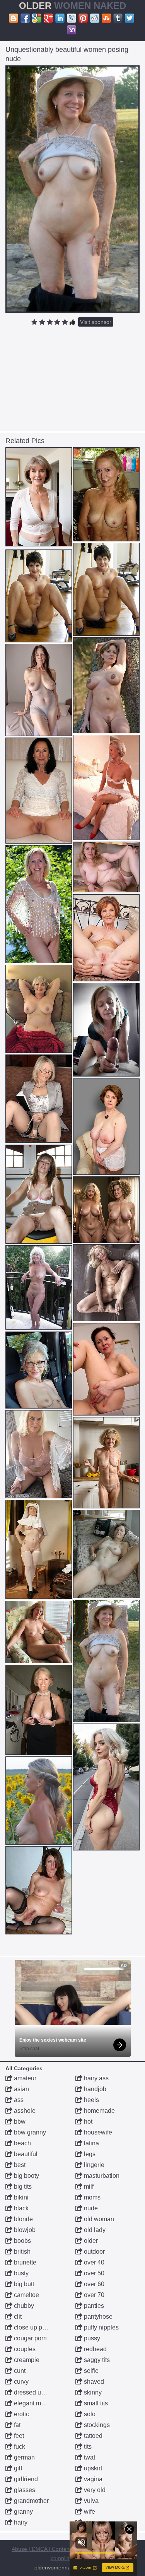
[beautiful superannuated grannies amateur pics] (106, 1283)
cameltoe (26, 2295)
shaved (93, 2382)
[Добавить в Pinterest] (83, 18)
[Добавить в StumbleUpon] (106, 18)
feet (18, 2436)
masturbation (101, 2176)
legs (89, 2154)
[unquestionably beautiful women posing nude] (106, 1661)
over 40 (93, 2262)
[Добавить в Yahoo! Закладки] (72, 30)
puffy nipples (101, 2327)
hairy (20, 2522)
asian (21, 2089)
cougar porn (30, 2338)
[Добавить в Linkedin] (60, 18)
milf (88, 2187)
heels (91, 2100)
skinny (92, 2392)
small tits (95, 2403)
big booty (26, 2176)
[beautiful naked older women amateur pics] (39, 904)
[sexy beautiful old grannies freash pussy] (39, 1287)
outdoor (94, 2252)
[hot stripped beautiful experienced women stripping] (39, 1801)
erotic (21, 2414)
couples (24, 2349)
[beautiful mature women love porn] (106, 589)
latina (91, 2143)
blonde (23, 2219)
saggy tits (96, 2360)
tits (87, 2447)
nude (90, 2208)
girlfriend (25, 2479)
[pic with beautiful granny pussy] (39, 1099)
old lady (94, 2230)
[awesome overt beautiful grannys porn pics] (106, 1787)
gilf (17, 2468)
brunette (24, 2262)
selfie (90, 2371)
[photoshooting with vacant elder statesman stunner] (106, 495)
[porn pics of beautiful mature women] (39, 1194)
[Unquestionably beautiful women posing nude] (73, 189)
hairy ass (96, 2078)
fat (16, 2425)
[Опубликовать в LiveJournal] (72, 18)
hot (87, 2122)
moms (91, 2197)
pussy (91, 2338)
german (24, 2457)
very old (94, 2490)
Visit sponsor (96, 322)
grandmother (31, 2501)
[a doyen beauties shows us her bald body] (39, 791)
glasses (24, 2490)
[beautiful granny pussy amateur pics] (106, 1463)
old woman (98, 2219)
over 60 (93, 2284)
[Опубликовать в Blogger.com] (14, 18)
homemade (99, 2111)
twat (89, 2457)
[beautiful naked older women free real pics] (106, 1210)
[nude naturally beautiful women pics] (106, 1554)
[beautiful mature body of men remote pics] (106, 867)
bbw (19, 2122)
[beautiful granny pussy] (39, 690)
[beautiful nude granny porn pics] (39, 1550)
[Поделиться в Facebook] (25, 18)
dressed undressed (39, 2392)
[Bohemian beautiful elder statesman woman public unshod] (39, 497)
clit (17, 2317)
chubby (23, 2306)
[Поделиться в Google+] (48, 18)
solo (89, 2414)
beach (22, 2143)
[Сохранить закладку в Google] (37, 18)
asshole (24, 2111)
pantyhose (97, 2317)
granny (23, 2512)
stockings (96, 2425)
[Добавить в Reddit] (95, 18)
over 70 (93, 2295)
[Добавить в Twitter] (130, 18)
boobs (22, 2241)
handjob (94, 2089)
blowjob (24, 2230)
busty (20, 2273)
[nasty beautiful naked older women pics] (39, 1370)
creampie (26, 2360)
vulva (90, 2501)
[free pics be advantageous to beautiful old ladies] (39, 1632)
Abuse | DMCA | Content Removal (53, 2549)
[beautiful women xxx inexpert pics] (106, 1030)
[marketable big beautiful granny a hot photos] (39, 1009)
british (21, 2252)
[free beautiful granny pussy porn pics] (106, 1369)
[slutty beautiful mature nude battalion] (39, 1890)
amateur (24, 2078)
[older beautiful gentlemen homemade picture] (39, 1710)
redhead (95, 2349)
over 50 (93, 2273)
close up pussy (34, 2327)
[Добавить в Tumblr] (118, 18)
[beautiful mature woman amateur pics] (106, 685)
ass (18, 2100)
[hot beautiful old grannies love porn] (106, 1127)
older (90, 2241)
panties (93, 2306)
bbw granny (29, 2132)
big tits (22, 2187)
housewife (97, 2132)
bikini (20, 2197)
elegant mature (34, 2403)
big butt (23, 2284)
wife (89, 2512)
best (19, 2165)
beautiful (25, 2154)
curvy (20, 2382)
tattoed (92, 2436)
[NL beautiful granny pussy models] (106, 787)
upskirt (92, 2468)
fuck (19, 2447)
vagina (92, 2479)
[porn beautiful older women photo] (39, 1454)
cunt (19, 2371)
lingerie (93, 2165)
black (20, 2208)
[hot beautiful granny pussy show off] (106, 938)
